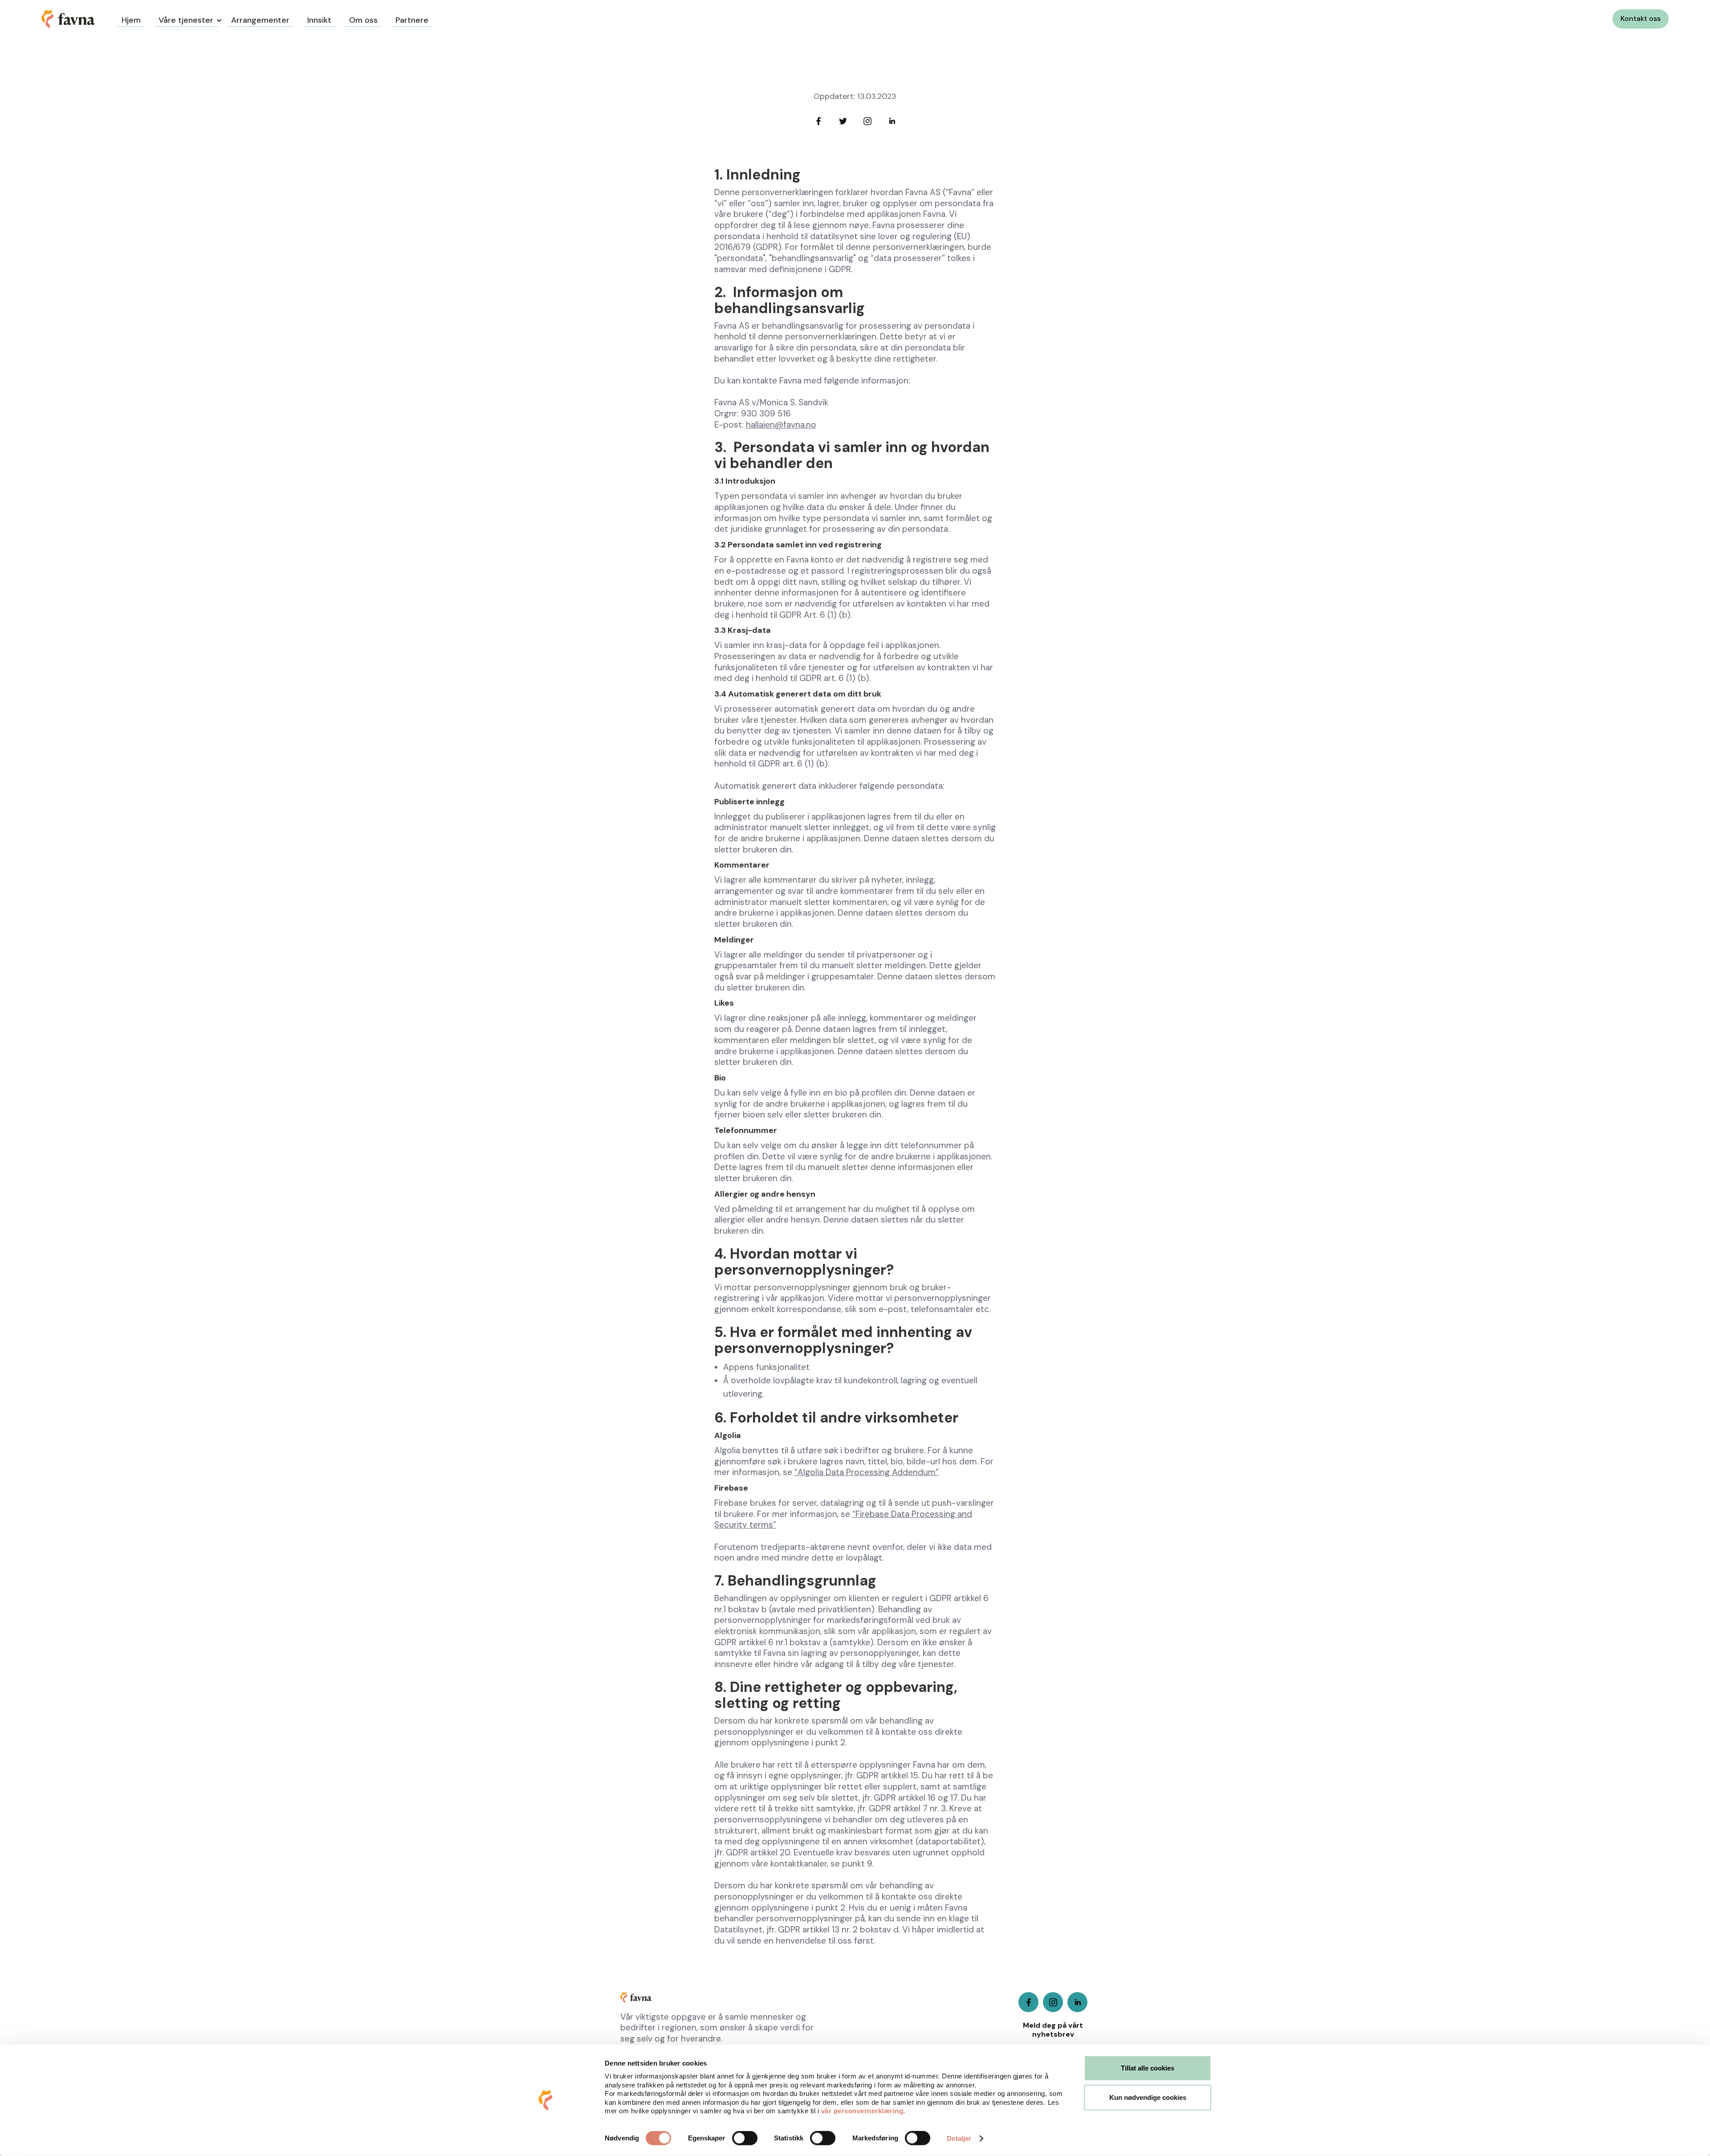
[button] (186, 19)
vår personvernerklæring (862, 2111)
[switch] (745, 2138)
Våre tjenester (186, 20)
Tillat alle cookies (1148, 2068)
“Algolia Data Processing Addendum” (867, 1472)
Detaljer (959, 2138)
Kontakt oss (1641, 18)
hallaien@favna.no (781, 425)
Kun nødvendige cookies (1148, 2097)
